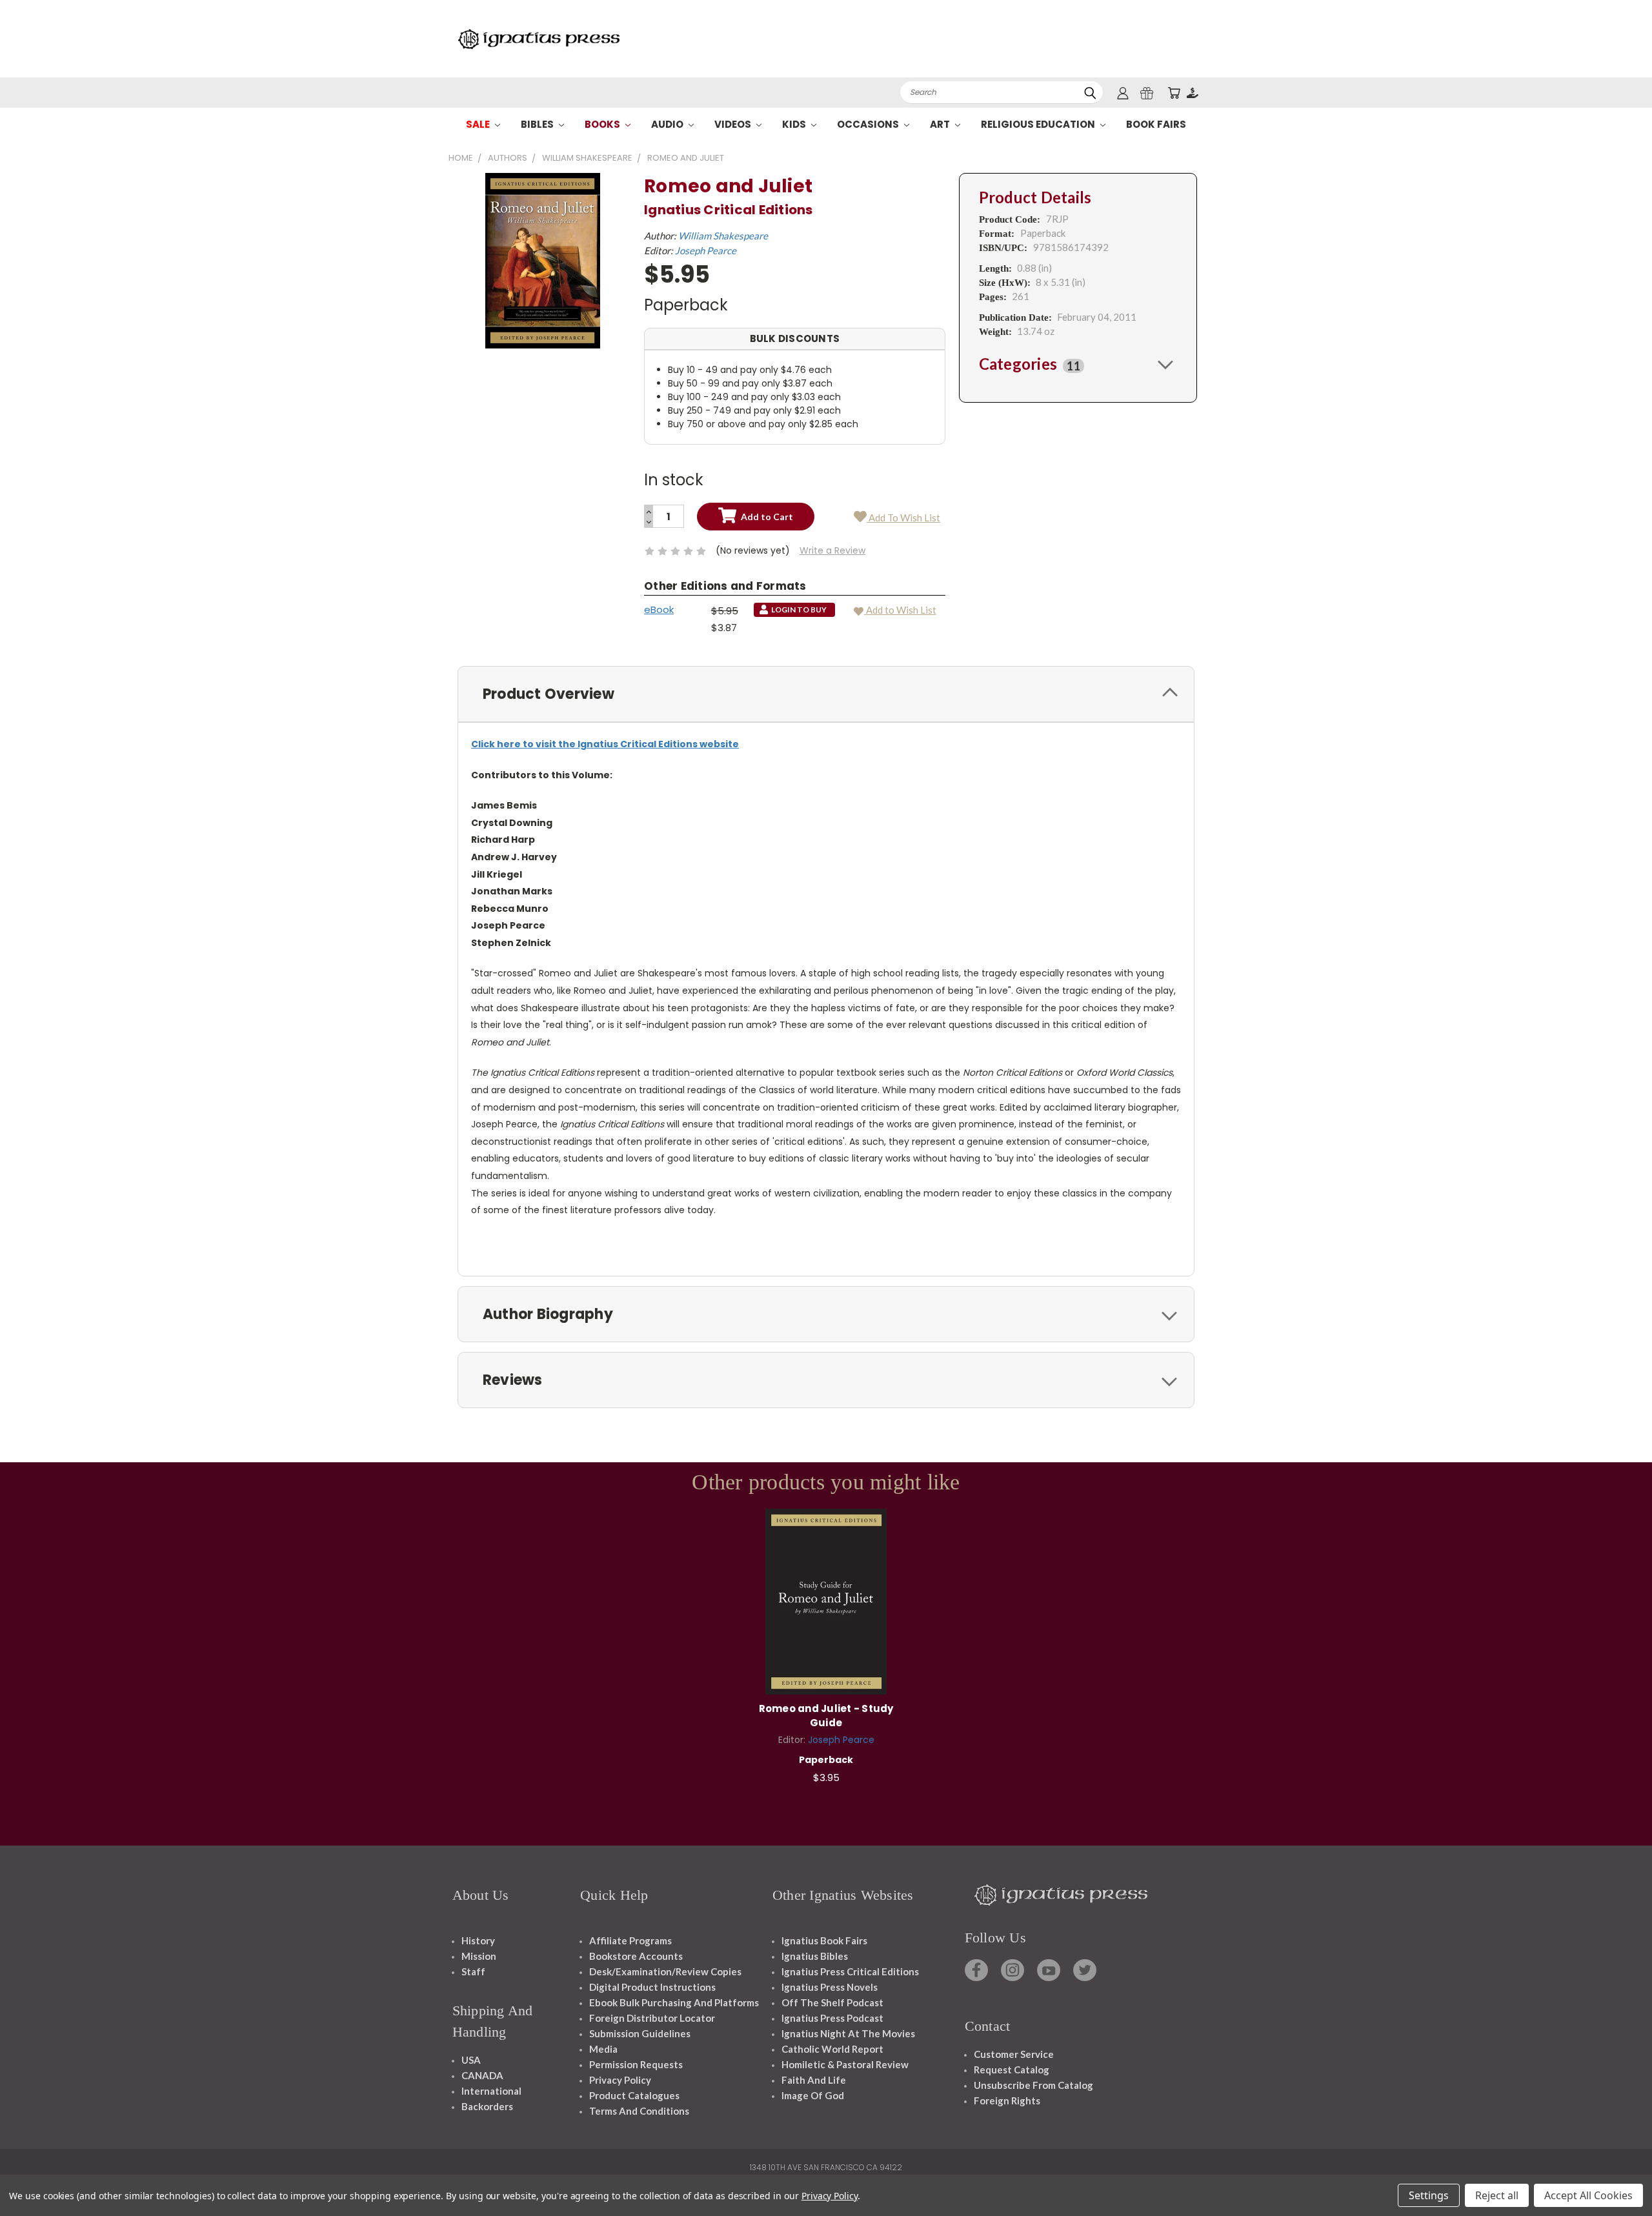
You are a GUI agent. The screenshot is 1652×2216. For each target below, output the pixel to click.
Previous (1618, 2176)
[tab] (1078, 364)
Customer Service (1014, 2054)
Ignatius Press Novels (830, 1987)
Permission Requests (636, 2064)
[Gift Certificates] (1147, 93)
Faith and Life (814, 2080)
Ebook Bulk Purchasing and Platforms (674, 2002)
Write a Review (832, 550)
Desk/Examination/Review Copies (665, 1971)
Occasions (869, 124)
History (478, 1940)
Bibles (538, 124)
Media (603, 2049)
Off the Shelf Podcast (832, 2002)
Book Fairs (1156, 124)
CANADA (482, 2075)
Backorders (487, 2106)
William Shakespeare (723, 236)
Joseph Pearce (706, 250)
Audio (668, 124)
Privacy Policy (620, 2080)
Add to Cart (826, 1599)
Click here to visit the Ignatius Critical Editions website (605, 744)
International (491, 2091)
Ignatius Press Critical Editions (850, 1971)
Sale (479, 124)
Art (941, 124)
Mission (479, 1956)
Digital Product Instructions (652, 1987)
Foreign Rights (1007, 2100)
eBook (659, 609)
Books (603, 124)
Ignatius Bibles (815, 1956)
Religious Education (1039, 124)
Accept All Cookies (1588, 2195)
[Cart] (1174, 93)
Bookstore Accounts (636, 1956)
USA (471, 2060)
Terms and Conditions (639, 2111)
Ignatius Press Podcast (832, 2018)
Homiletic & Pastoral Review (845, 2064)
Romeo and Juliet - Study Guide (826, 1716)
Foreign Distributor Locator (652, 2018)
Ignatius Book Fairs (824, 1940)
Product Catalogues (634, 2095)
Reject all (1497, 2195)
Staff (473, 1971)
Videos (734, 124)
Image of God (813, 2095)
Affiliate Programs (630, 1940)
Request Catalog (1012, 2070)
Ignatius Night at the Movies (848, 2033)
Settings (1429, 2195)
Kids (795, 124)
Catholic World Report (832, 2049)
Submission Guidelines (640, 2033)
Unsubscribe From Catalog (1033, 2085)
